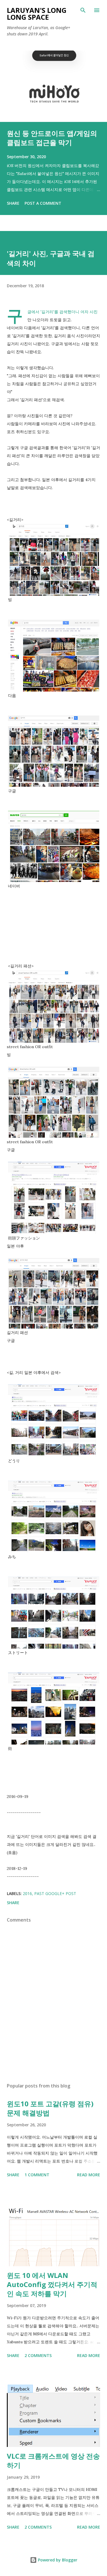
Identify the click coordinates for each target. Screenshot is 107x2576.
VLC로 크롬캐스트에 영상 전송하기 (53, 2461)
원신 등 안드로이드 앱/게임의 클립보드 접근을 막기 (52, 138)
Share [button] (13, 203)
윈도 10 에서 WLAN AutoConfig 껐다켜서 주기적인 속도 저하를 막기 (52, 2284)
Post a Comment (43, 203)
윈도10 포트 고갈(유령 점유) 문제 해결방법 (50, 2108)
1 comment (37, 2175)
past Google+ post (55, 1893)
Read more (89, 2175)
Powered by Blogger (57, 2560)
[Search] (83, 10)
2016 (27, 1893)
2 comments (38, 2355)
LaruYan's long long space (37, 14)
